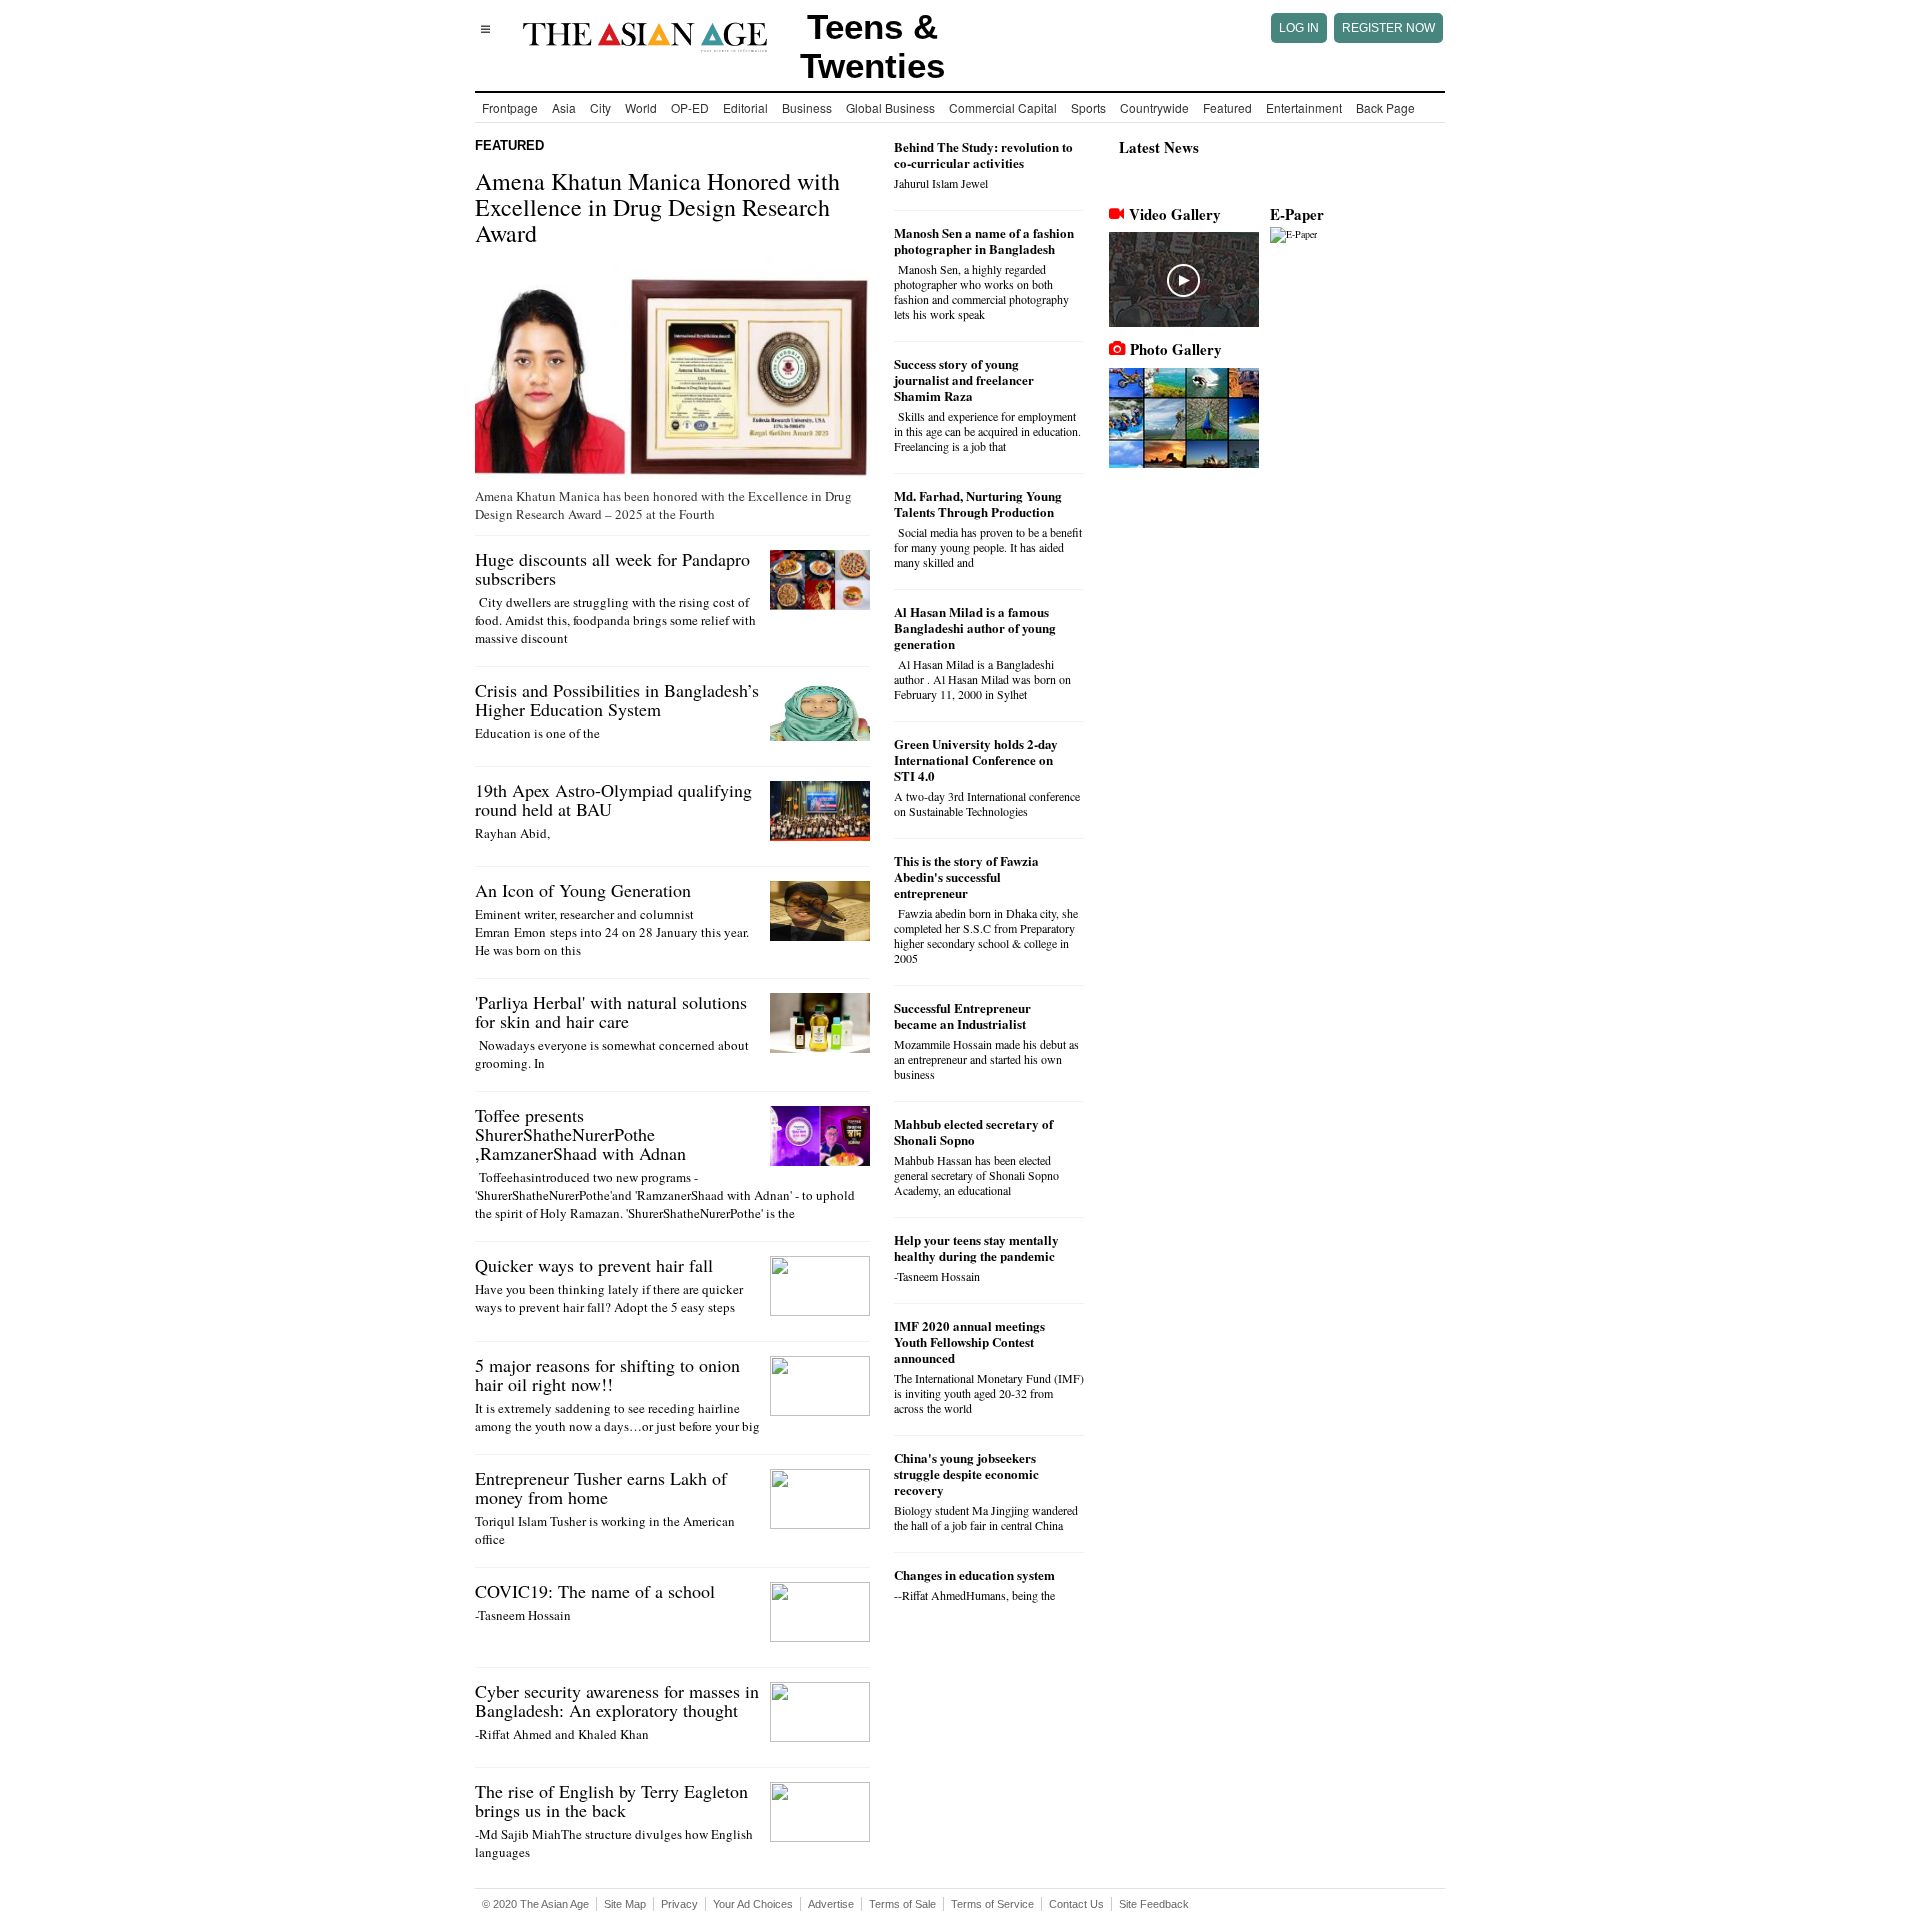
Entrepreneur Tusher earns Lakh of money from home (601, 1487)
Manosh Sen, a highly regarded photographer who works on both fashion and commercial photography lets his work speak (981, 291)
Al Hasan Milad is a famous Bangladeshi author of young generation (975, 627)
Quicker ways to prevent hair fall (594, 1265)
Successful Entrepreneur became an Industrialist (962, 1015)
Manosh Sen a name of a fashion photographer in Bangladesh (984, 240)
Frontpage (510, 107)
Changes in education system (974, 1574)
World (641, 107)
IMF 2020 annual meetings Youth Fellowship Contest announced (969, 1341)
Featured (1227, 107)
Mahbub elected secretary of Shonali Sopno (973, 1131)
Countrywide (1154, 107)
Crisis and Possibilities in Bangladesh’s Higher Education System (617, 699)
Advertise (831, 1904)
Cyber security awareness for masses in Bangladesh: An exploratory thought (617, 1700)
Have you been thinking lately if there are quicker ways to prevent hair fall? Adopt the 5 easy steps (609, 1298)
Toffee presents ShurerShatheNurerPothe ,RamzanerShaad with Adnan (580, 1134)
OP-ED (690, 107)
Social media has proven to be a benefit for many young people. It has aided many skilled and (988, 547)
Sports (1088, 107)
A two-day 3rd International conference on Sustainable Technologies (987, 803)
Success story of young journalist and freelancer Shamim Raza (964, 379)
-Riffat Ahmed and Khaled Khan (562, 1734)
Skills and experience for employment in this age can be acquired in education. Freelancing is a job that (987, 431)
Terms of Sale (902, 1904)
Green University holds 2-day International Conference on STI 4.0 (976, 759)
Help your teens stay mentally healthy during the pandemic (976, 1247)
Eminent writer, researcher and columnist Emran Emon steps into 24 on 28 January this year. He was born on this (612, 932)
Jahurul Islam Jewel (941, 183)
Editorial (745, 107)
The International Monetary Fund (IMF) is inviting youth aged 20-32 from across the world (989, 1393)
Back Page (1385, 107)
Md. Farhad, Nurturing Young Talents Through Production (978, 503)
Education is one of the (537, 733)
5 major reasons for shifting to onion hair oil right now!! (607, 1374)
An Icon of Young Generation (583, 890)
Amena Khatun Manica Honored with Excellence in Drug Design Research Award (657, 207)
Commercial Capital (1003, 107)
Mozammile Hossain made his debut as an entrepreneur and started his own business (986, 1059)
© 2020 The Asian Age (535, 1904)
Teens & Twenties (872, 46)
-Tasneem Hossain (523, 1615)
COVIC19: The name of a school (595, 1591)
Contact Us (1076, 1904)
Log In (1299, 28)
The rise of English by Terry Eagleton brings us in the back (611, 1800)
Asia (564, 107)
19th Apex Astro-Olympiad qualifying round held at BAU (613, 799)
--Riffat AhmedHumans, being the (974, 1595)
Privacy (679, 1904)
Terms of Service (992, 1904)
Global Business (890, 107)
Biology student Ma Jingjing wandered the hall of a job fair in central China (986, 1517)
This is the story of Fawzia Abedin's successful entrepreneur (966, 876)
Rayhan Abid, (514, 833)
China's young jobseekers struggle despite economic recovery (966, 1473)
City (600, 107)
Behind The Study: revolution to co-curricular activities (983, 154)
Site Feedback (1154, 1904)
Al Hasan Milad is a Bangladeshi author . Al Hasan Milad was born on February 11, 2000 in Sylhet (982, 679)
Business (807, 107)
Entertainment (1304, 107)
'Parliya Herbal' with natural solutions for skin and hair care (611, 1011)
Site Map (625, 1904)
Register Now (1388, 28)
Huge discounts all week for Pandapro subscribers (612, 568)
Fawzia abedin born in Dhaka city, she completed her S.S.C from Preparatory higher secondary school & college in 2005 (986, 935)
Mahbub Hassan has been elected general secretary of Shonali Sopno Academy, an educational (976, 1175)
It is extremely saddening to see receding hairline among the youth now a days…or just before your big (617, 1417)
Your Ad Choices (753, 1904)
